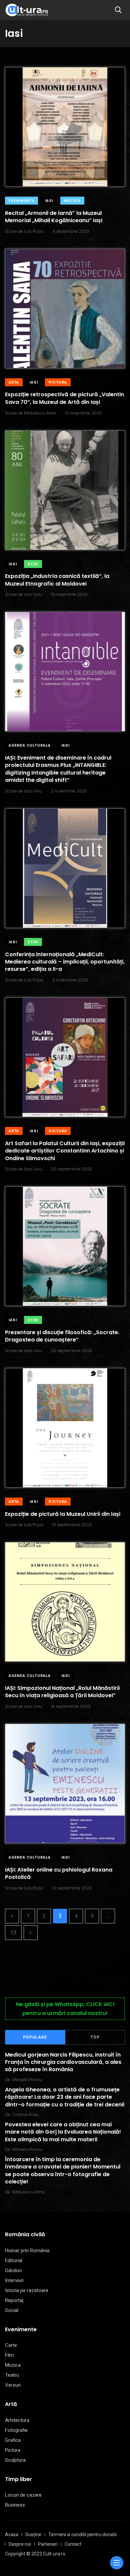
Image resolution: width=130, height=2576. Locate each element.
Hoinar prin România (27, 2251)
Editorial (14, 2260)
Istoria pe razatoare (27, 2290)
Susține (33, 2534)
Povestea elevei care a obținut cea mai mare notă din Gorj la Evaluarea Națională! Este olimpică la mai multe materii (63, 2132)
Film (9, 2355)
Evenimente (21, 201)
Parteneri (48, 2544)
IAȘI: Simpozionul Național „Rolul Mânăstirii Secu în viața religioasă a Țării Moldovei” (62, 1692)
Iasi (49, 201)
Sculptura (15, 2460)
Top (95, 2037)
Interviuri (14, 2280)
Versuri (13, 2385)
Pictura (58, 382)
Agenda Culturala (30, 745)
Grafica (13, 2440)
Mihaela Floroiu (27, 2080)
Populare (35, 2037)
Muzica (72, 201)
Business (15, 2505)
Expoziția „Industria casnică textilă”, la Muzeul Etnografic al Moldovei (57, 580)
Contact (73, 2544)
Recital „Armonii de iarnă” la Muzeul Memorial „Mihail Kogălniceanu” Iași (54, 217)
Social (12, 2310)
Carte (11, 2345)
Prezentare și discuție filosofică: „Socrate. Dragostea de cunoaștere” (62, 1336)
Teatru (12, 2375)
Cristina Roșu (25, 2115)
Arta (14, 382)
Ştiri (33, 564)
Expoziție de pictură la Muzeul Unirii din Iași (63, 1514)
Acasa (12, 2534)
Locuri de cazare (23, 2495)
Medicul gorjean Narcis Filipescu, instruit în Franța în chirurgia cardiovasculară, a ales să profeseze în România (63, 2062)
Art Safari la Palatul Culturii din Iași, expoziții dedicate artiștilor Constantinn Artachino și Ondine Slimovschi (65, 1151)
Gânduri (13, 2270)
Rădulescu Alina (28, 2192)
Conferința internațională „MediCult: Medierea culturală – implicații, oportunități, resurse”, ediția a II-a (65, 962)
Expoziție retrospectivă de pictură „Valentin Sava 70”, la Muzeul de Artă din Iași (64, 398)
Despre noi (20, 2544)
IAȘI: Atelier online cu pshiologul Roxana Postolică (59, 1873)
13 (13, 1932)
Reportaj (14, 2300)
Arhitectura (17, 2420)
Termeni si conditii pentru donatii (82, 2534)
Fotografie (16, 2430)
